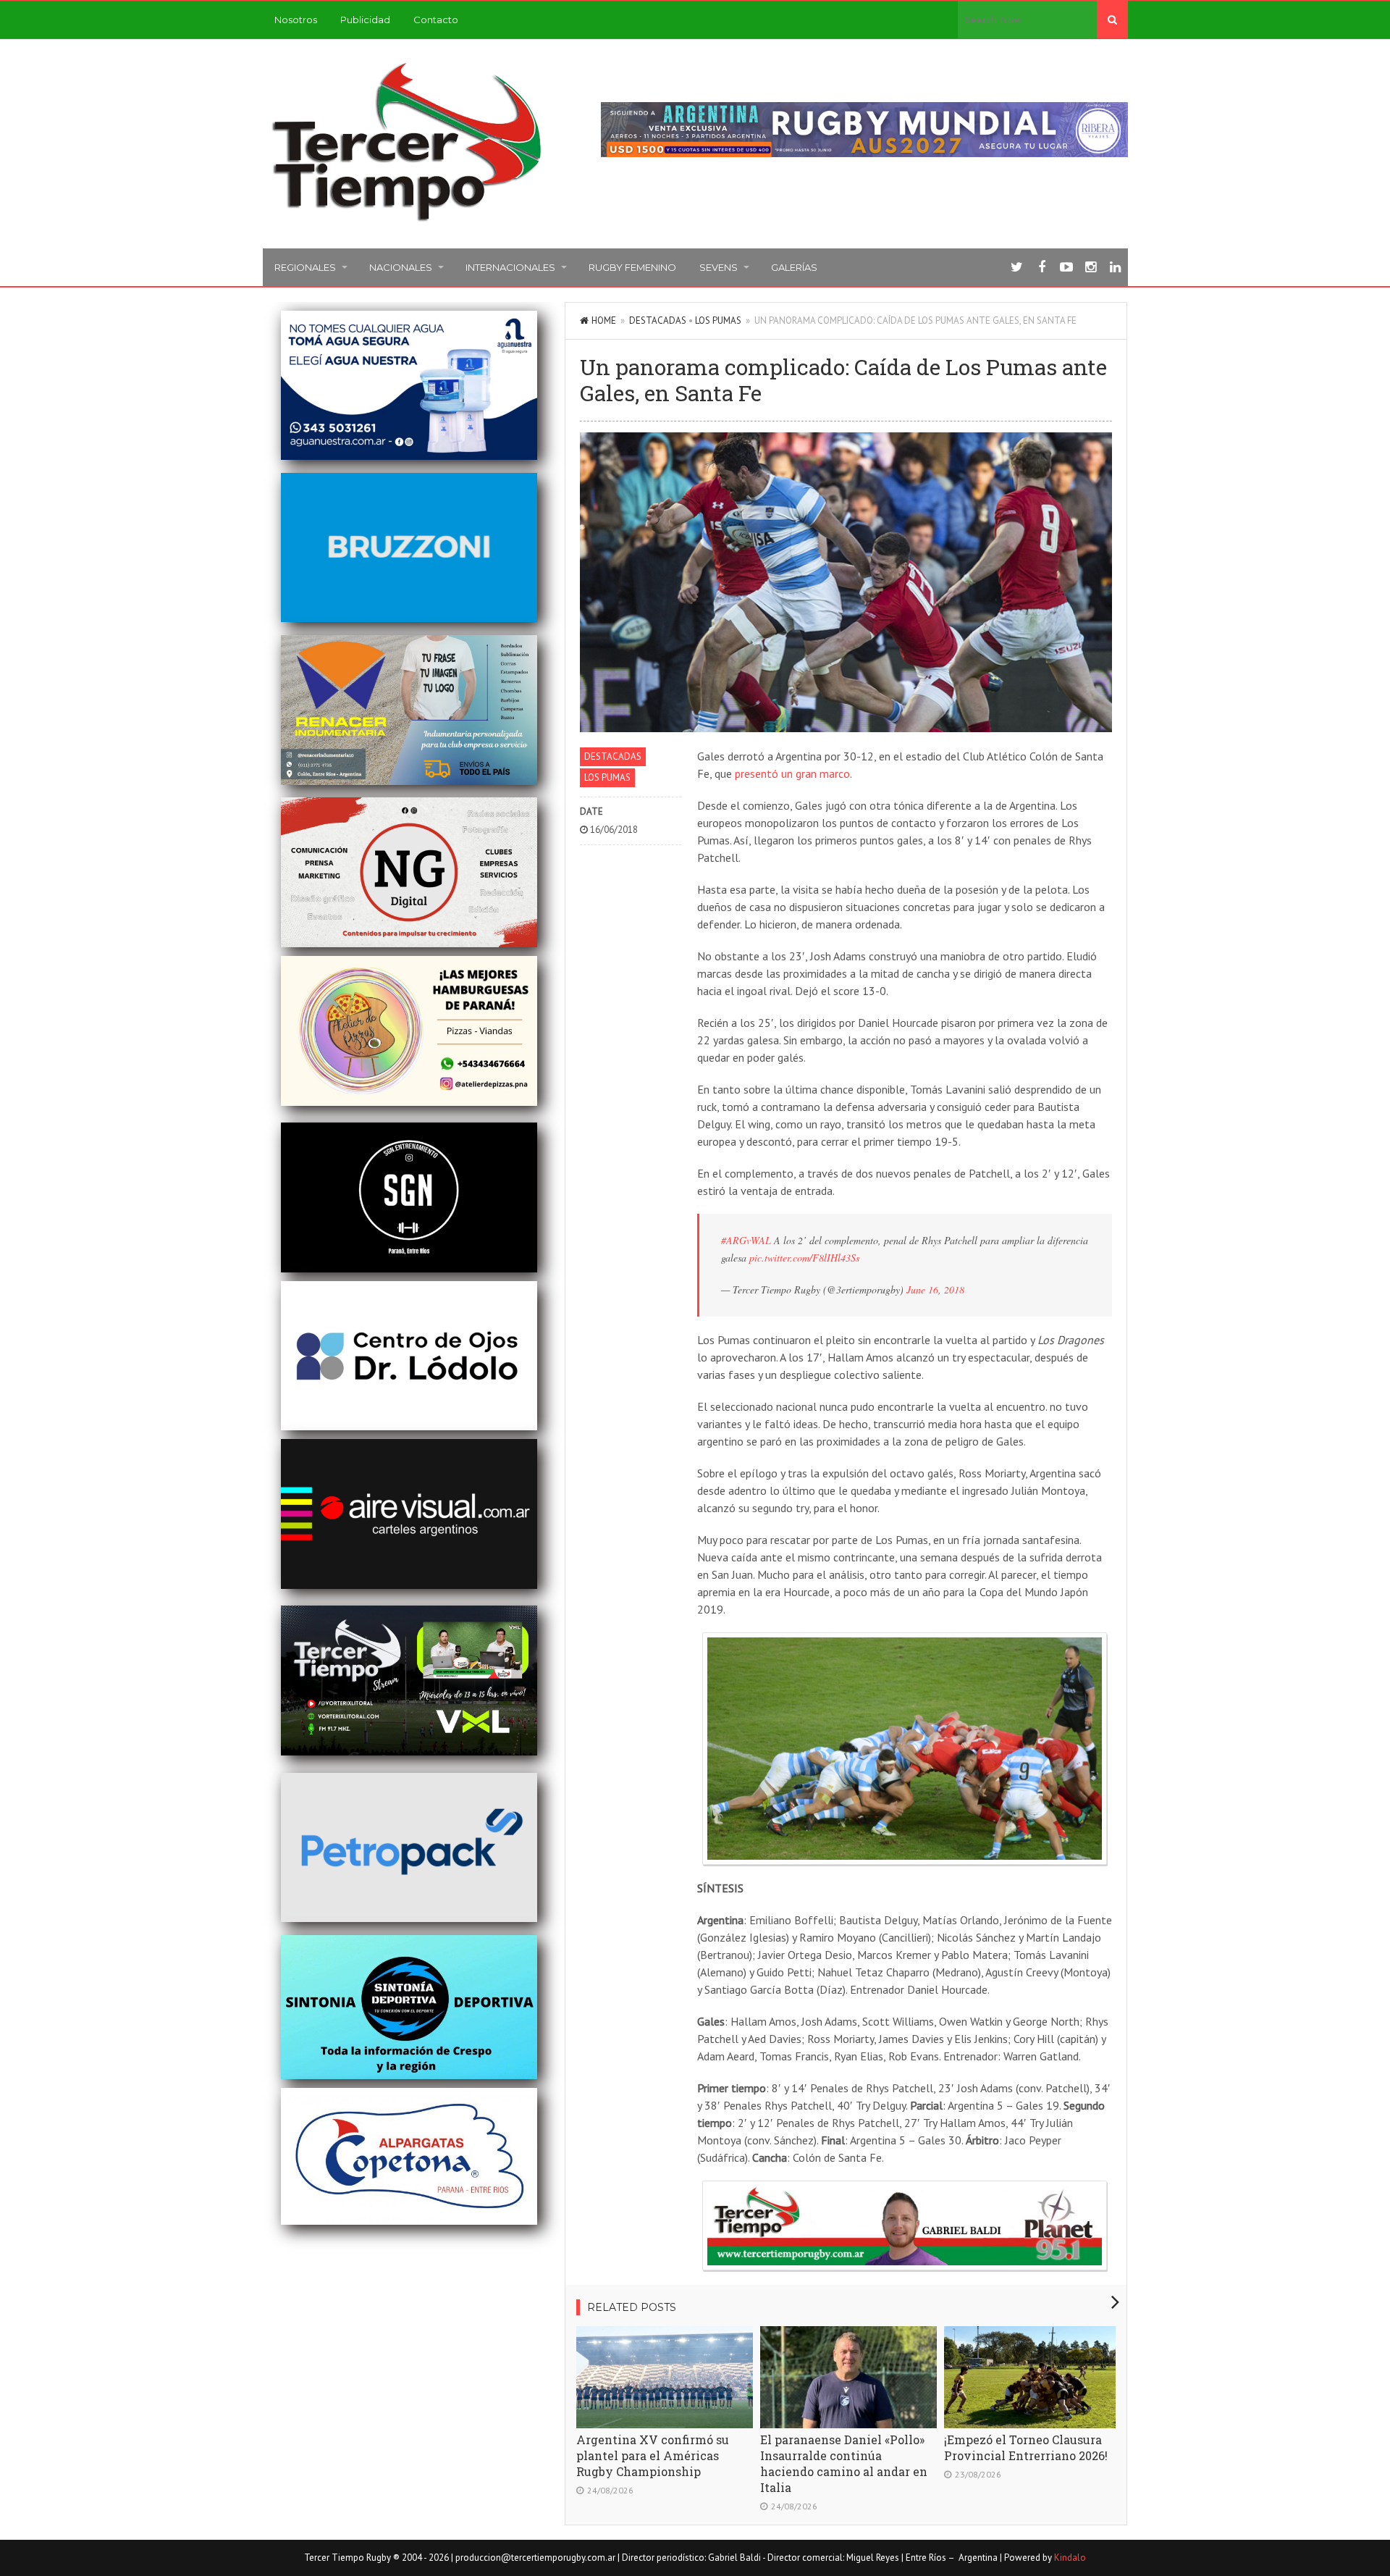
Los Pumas (718, 320)
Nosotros (296, 20)
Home (604, 320)
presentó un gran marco (792, 773)
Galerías (794, 267)
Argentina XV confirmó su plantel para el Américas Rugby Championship (653, 2455)
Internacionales (510, 267)
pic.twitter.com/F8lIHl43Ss (804, 1258)
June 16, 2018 (935, 1289)
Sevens (719, 267)
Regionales (305, 267)
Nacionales (401, 267)
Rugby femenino (632, 267)
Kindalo (1070, 2558)
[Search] (1112, 20)
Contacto (436, 20)
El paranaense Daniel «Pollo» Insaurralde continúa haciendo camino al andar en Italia (844, 2463)
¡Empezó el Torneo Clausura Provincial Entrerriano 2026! (1026, 2447)
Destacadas (658, 320)
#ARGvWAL (746, 1240)
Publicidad (365, 20)
